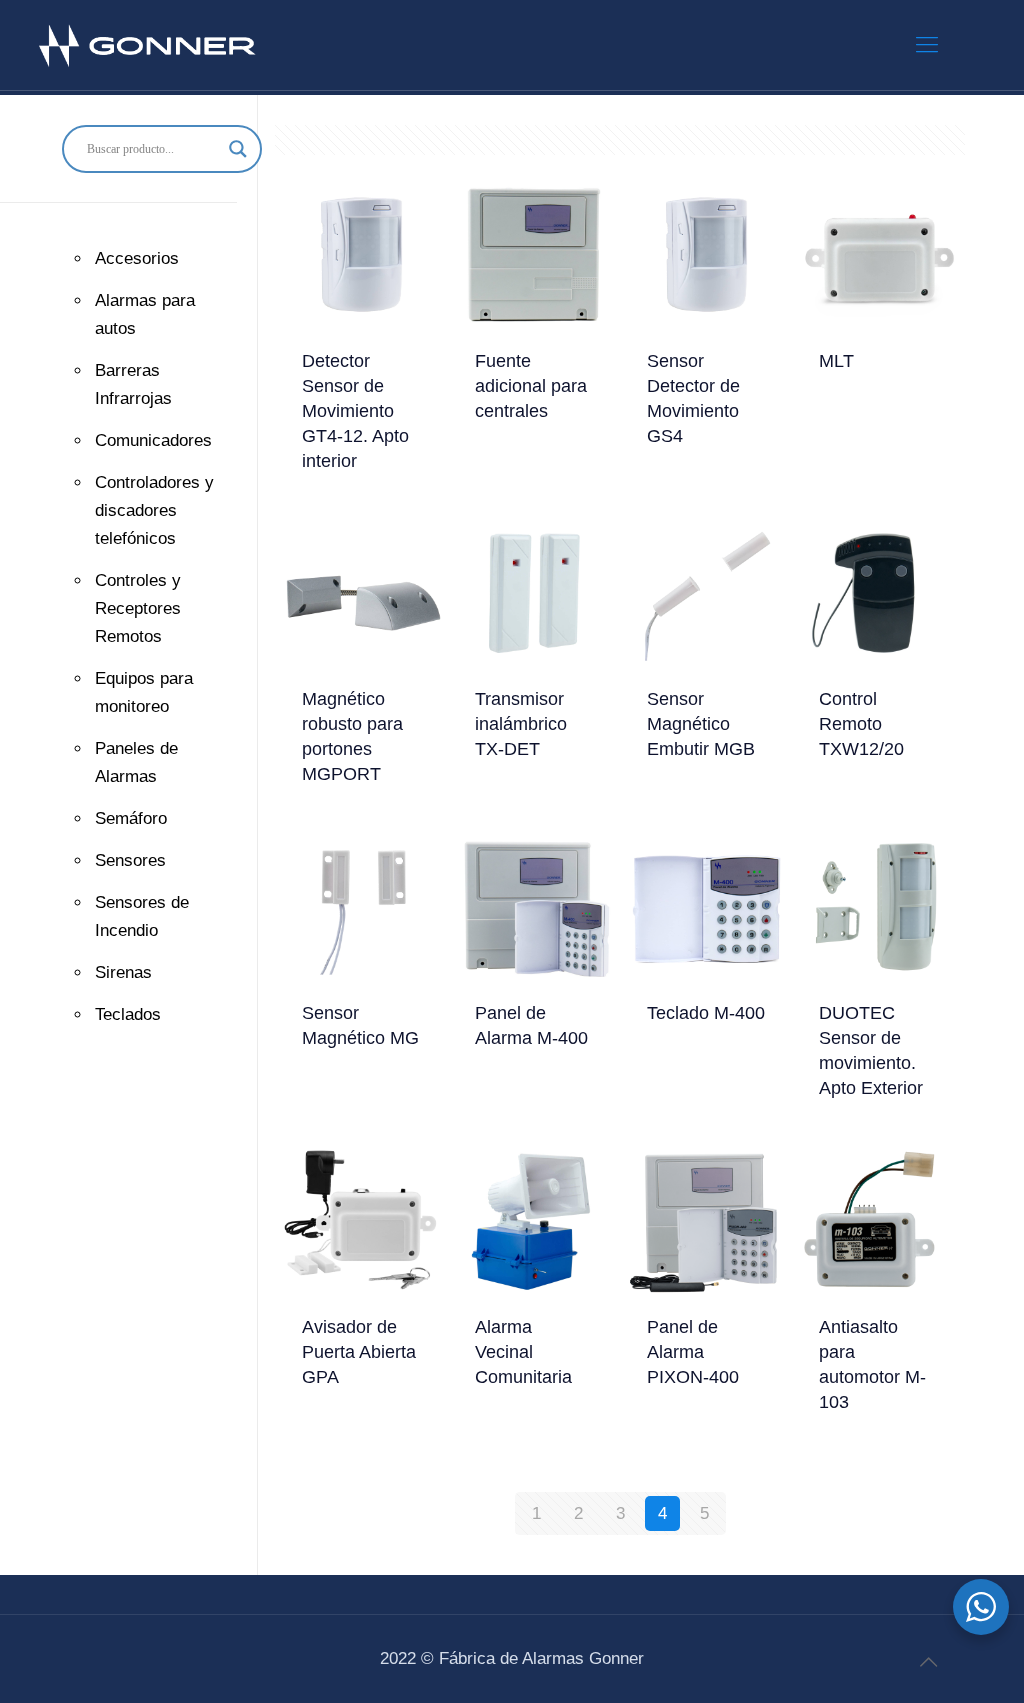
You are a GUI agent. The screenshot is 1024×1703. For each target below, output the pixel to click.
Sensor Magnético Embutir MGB (701, 724)
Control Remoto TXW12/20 (861, 724)
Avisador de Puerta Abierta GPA (359, 1352)
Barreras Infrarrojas (133, 384)
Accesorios (137, 258)
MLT (836, 361)
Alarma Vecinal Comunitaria (523, 1352)
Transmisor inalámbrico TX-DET (521, 724)
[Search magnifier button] (238, 149)
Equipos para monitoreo (144, 692)
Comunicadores (153, 440)
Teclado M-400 (706, 1013)
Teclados (128, 1014)
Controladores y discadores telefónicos (154, 510)
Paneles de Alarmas (136, 762)
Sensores (130, 860)
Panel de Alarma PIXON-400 (693, 1352)
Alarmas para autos (145, 314)
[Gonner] (149, 45)
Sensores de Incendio (142, 916)
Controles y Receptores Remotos (138, 608)
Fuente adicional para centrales (531, 386)
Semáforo (131, 818)
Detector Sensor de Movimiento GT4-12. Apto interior (355, 411)
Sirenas (123, 972)
